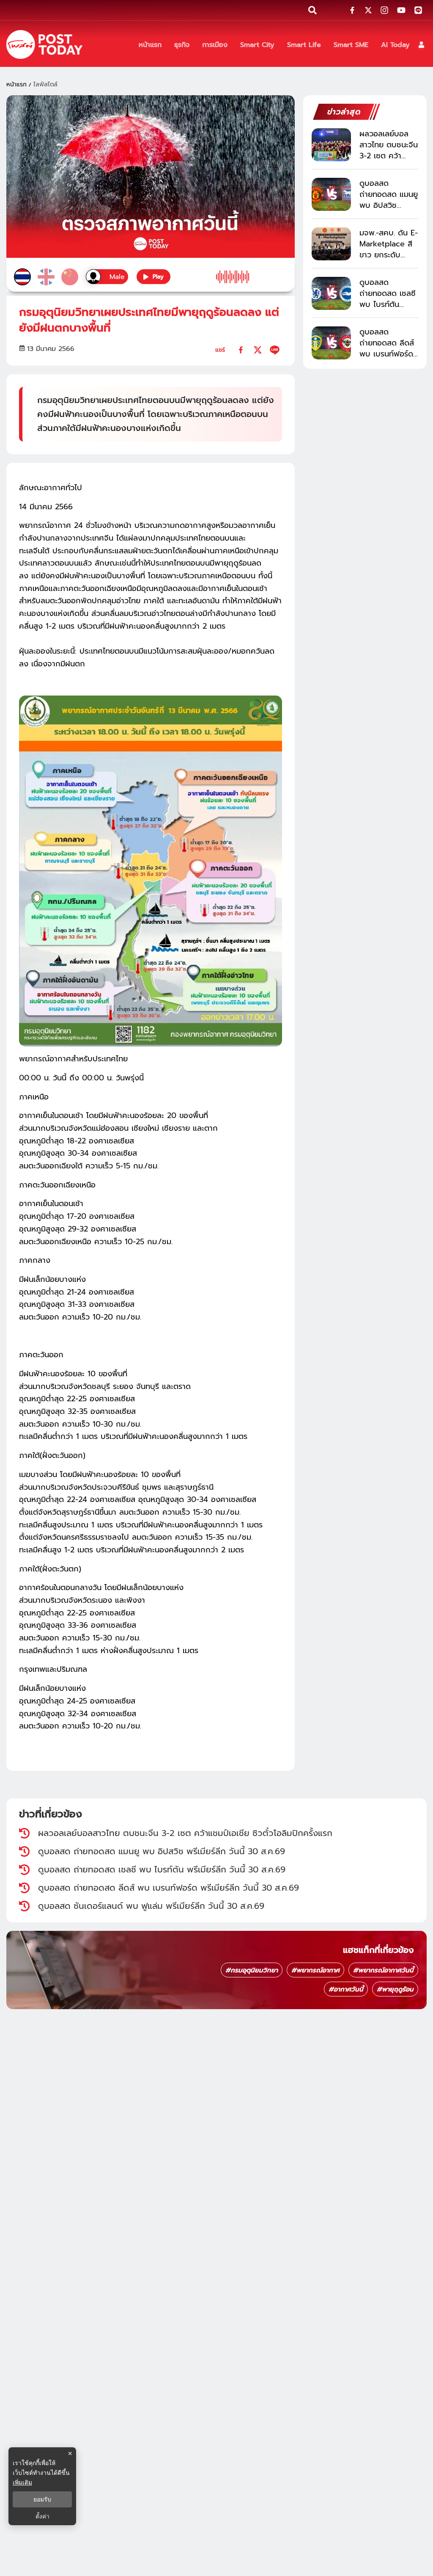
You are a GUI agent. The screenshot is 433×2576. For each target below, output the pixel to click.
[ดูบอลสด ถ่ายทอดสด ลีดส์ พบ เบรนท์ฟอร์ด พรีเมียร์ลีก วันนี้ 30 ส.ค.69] (331, 343)
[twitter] (258, 350)
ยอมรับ (42, 2499)
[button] (421, 45)
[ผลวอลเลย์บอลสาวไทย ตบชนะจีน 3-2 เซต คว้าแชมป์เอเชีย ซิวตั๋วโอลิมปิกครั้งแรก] (331, 145)
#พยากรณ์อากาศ (315, 1970)
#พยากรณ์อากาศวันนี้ (383, 1970)
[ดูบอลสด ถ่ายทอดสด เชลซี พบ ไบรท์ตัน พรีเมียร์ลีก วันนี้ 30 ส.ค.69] (331, 293)
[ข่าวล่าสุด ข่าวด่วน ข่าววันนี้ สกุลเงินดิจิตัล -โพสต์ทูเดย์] (44, 44)
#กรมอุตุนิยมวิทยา (252, 1970)
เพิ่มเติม (22, 2482)
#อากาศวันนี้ (346, 1989)
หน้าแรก (16, 84)
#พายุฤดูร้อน (395, 1989)
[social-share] (352, 10)
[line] (275, 350)
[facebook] (241, 350)
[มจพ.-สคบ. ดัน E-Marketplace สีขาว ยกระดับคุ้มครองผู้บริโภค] (331, 244)
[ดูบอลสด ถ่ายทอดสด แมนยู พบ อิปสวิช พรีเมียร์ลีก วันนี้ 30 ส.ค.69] (331, 194)
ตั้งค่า (42, 2516)
